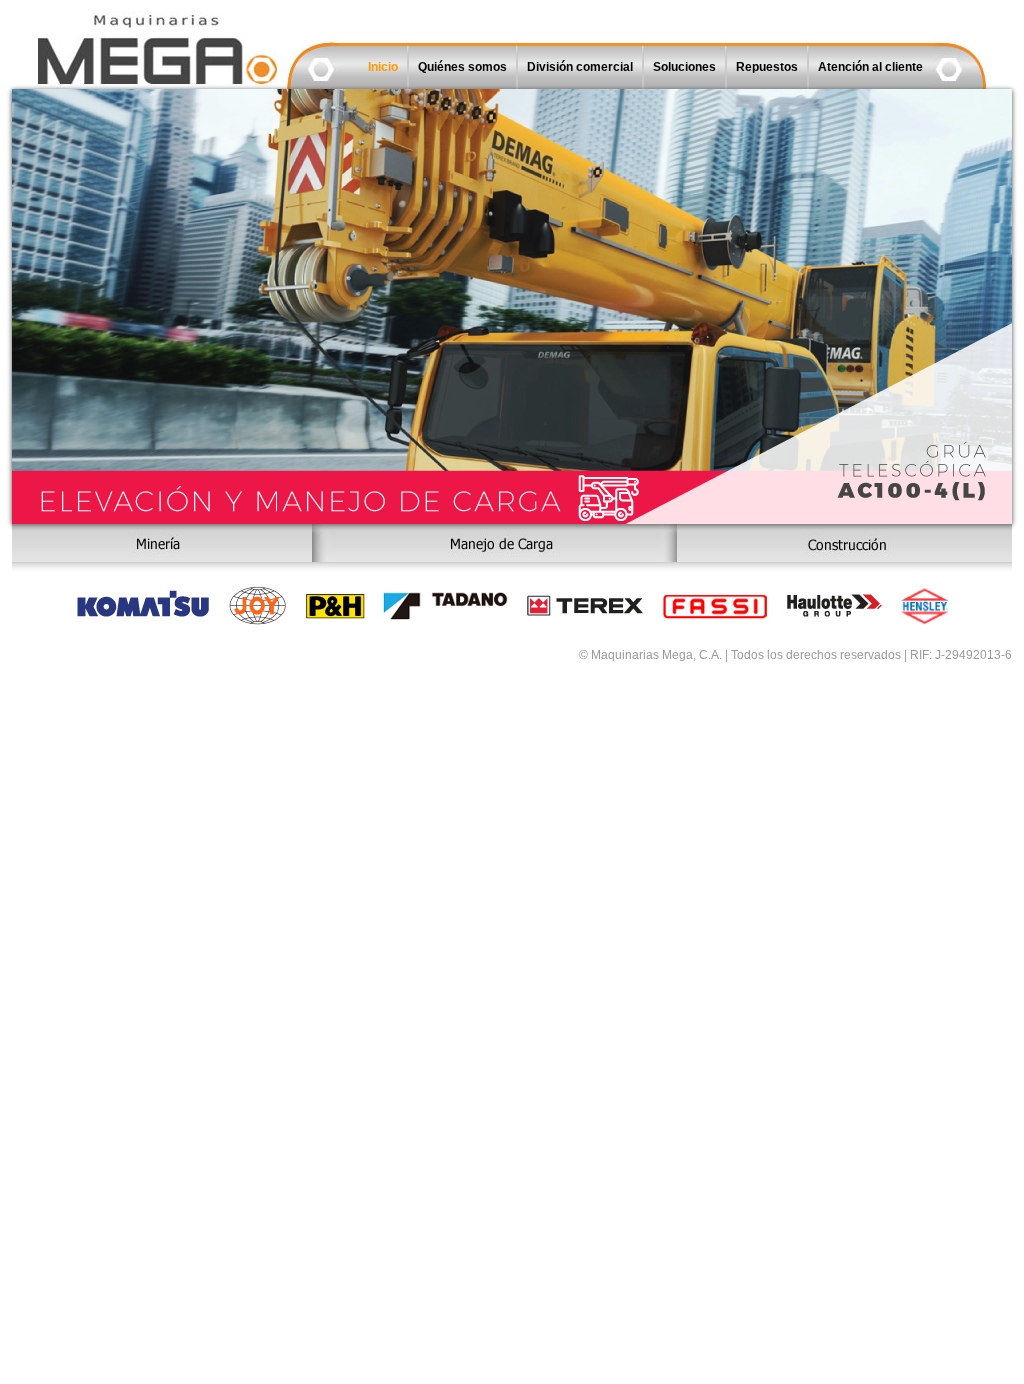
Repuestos (767, 67)
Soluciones (684, 67)
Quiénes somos (462, 67)
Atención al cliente (870, 67)
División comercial (580, 67)
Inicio (383, 67)
